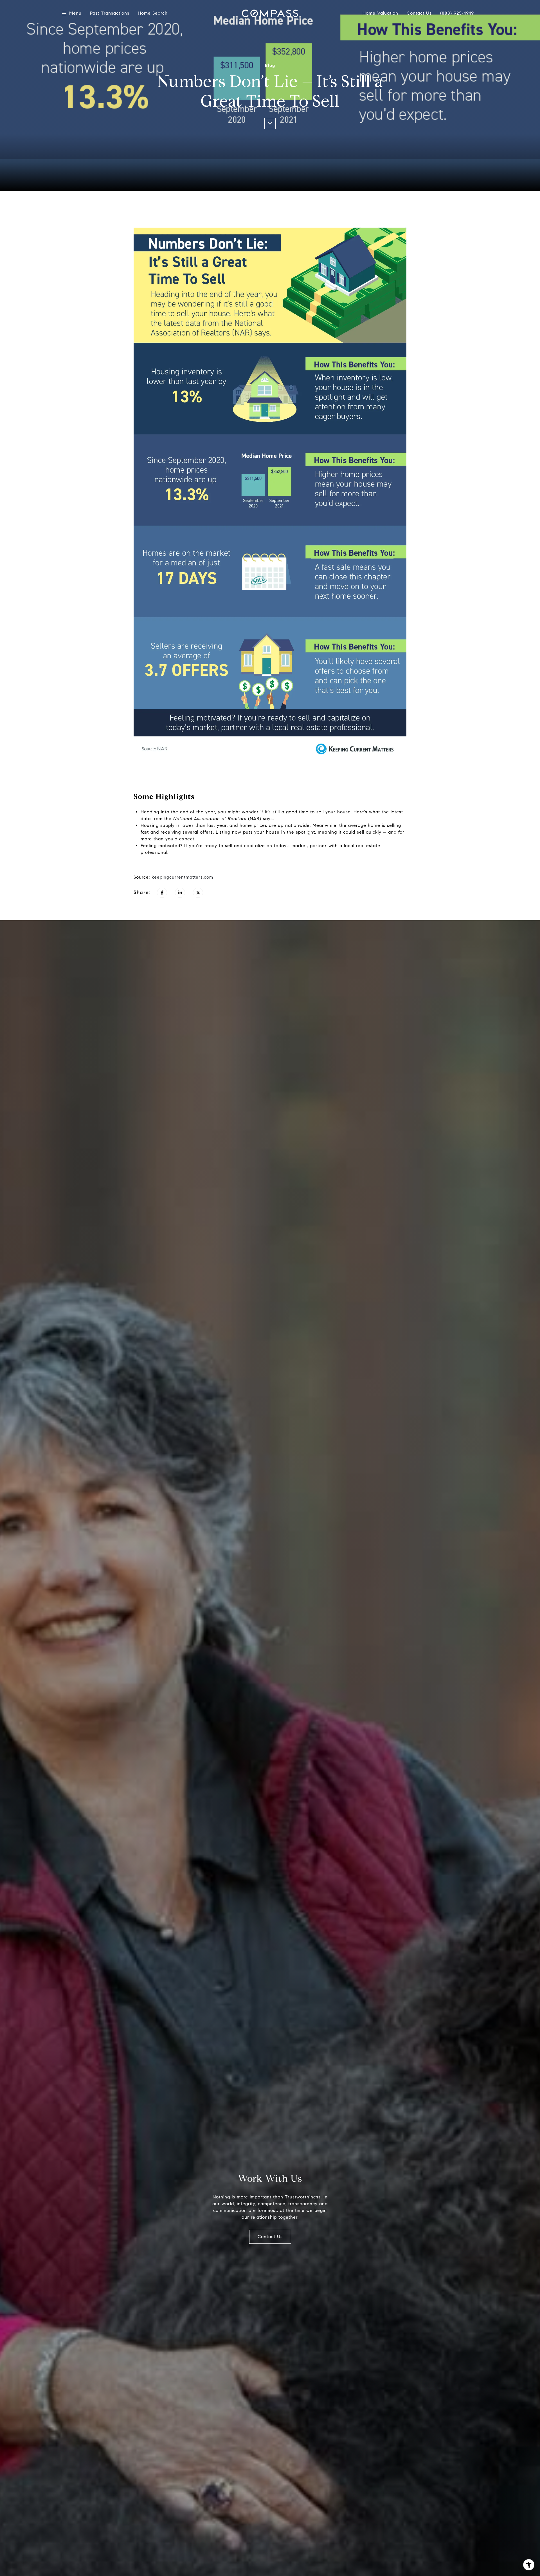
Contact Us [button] (270, 2237)
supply (167, 825)
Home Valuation (380, 13)
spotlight (305, 832)
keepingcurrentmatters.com (182, 877)
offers (206, 832)
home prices (253, 825)
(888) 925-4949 (457, 13)
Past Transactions (110, 13)
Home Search (153, 13)
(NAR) (217, 819)
